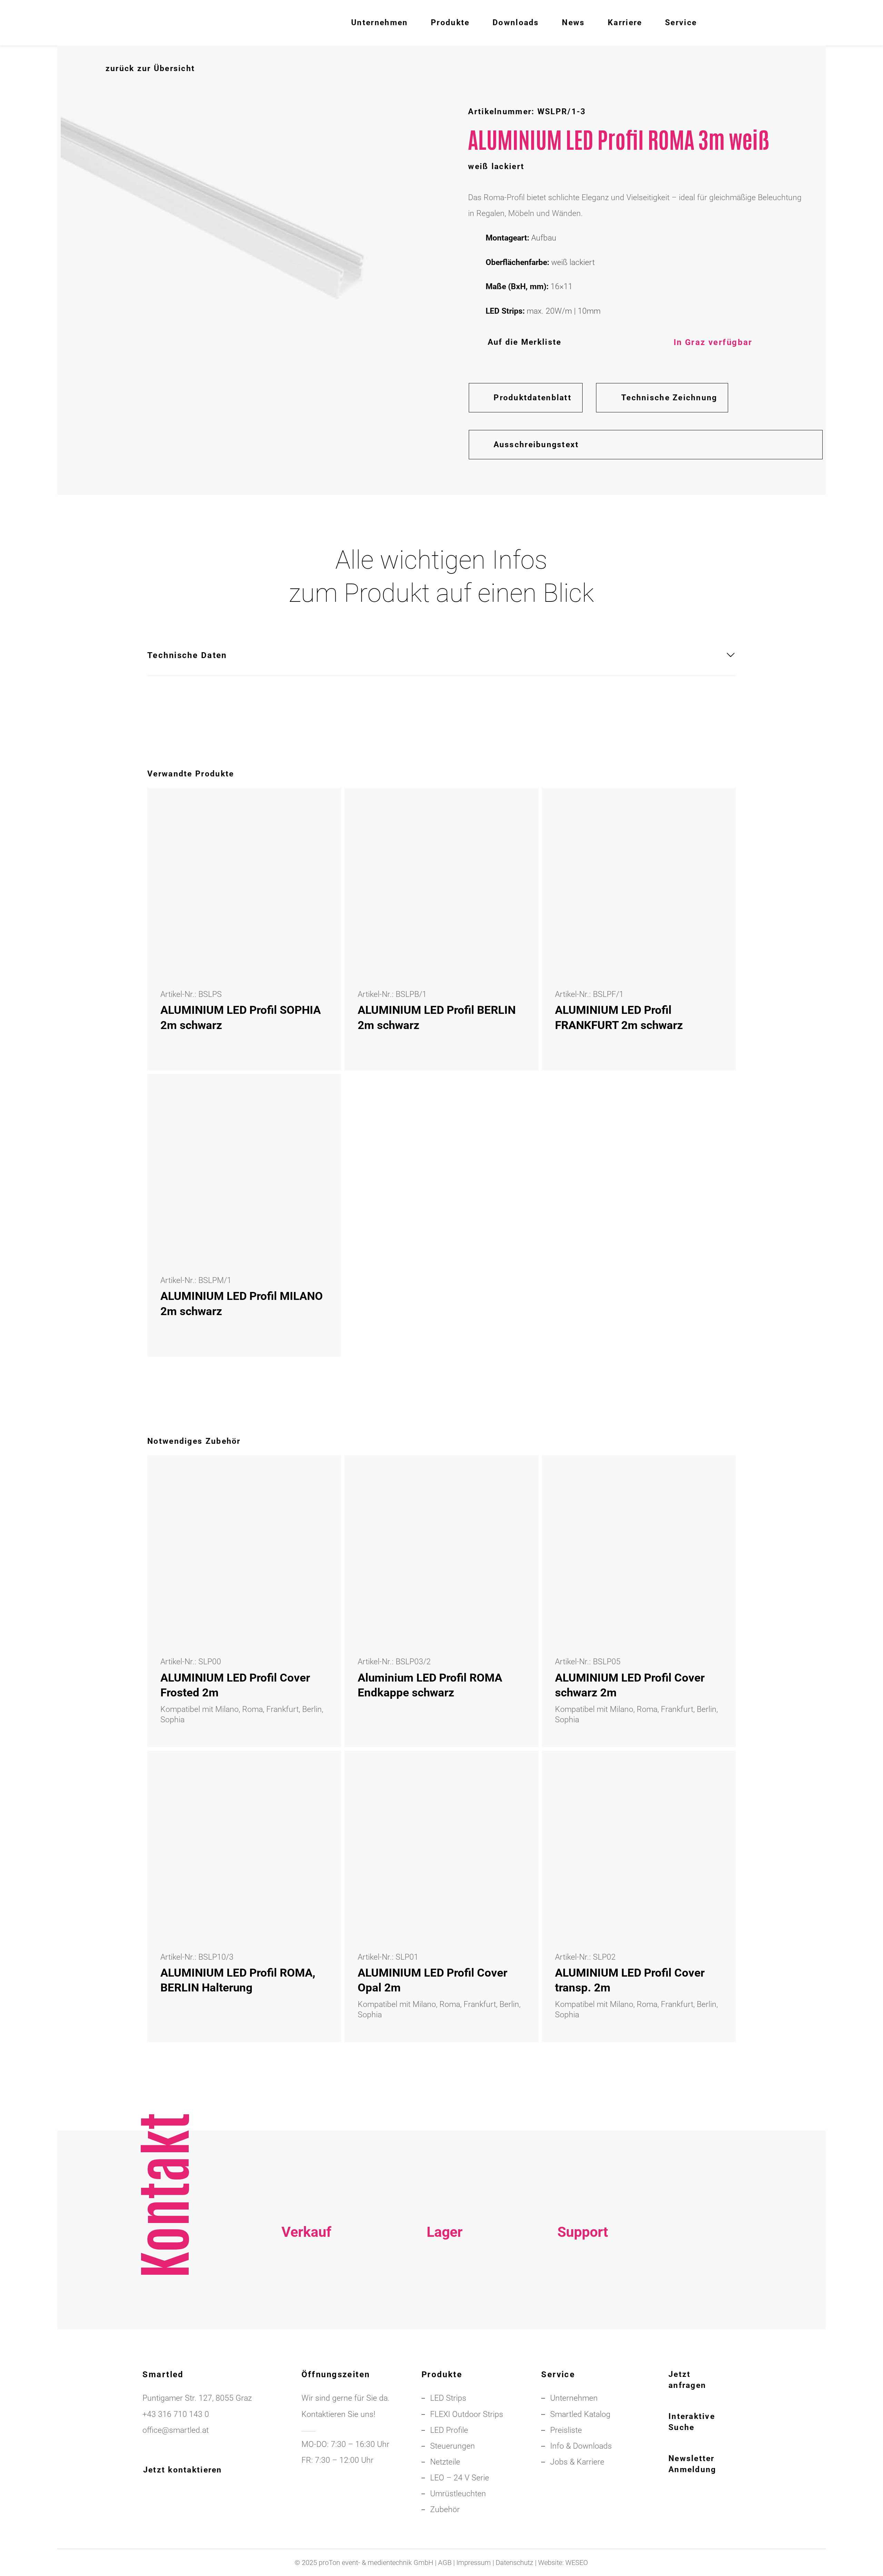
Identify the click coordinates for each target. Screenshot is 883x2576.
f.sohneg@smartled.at (306, 2322)
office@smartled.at (176, 2430)
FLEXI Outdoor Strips (467, 2414)
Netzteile (445, 2462)
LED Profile (449, 2430)
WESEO (577, 2563)
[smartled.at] (98, 23)
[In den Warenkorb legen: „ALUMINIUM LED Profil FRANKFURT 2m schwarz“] (713, 810)
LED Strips (448, 2398)
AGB (445, 2563)
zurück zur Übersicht (150, 68)
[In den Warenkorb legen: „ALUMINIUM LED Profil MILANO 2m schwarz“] (319, 1096)
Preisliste (566, 2430)
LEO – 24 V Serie (460, 2478)
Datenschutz (514, 2563)
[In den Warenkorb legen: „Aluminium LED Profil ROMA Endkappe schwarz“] (516, 1477)
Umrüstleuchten (458, 2494)
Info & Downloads (581, 2446)
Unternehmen (574, 2398)
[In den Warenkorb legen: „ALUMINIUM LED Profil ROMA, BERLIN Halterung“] (319, 1772)
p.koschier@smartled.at (444, 2306)
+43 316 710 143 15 (306, 2290)
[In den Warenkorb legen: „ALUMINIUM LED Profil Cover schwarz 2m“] (713, 1477)
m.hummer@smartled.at (583, 2322)
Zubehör (445, 2510)
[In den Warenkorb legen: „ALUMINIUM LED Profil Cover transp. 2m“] (713, 1772)
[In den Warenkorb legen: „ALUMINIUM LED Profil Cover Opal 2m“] (516, 1772)
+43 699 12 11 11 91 (306, 2306)
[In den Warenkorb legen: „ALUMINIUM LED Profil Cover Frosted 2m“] (319, 1477)
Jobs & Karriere (577, 2462)
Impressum (474, 2563)
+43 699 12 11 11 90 (583, 2306)
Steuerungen (453, 2446)
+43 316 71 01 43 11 (445, 2290)
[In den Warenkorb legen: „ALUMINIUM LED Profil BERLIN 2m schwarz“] (516, 810)
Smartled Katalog (580, 2414)
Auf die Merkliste (524, 342)
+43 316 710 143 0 (583, 2290)
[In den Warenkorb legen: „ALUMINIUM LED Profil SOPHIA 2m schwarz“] (319, 810)
